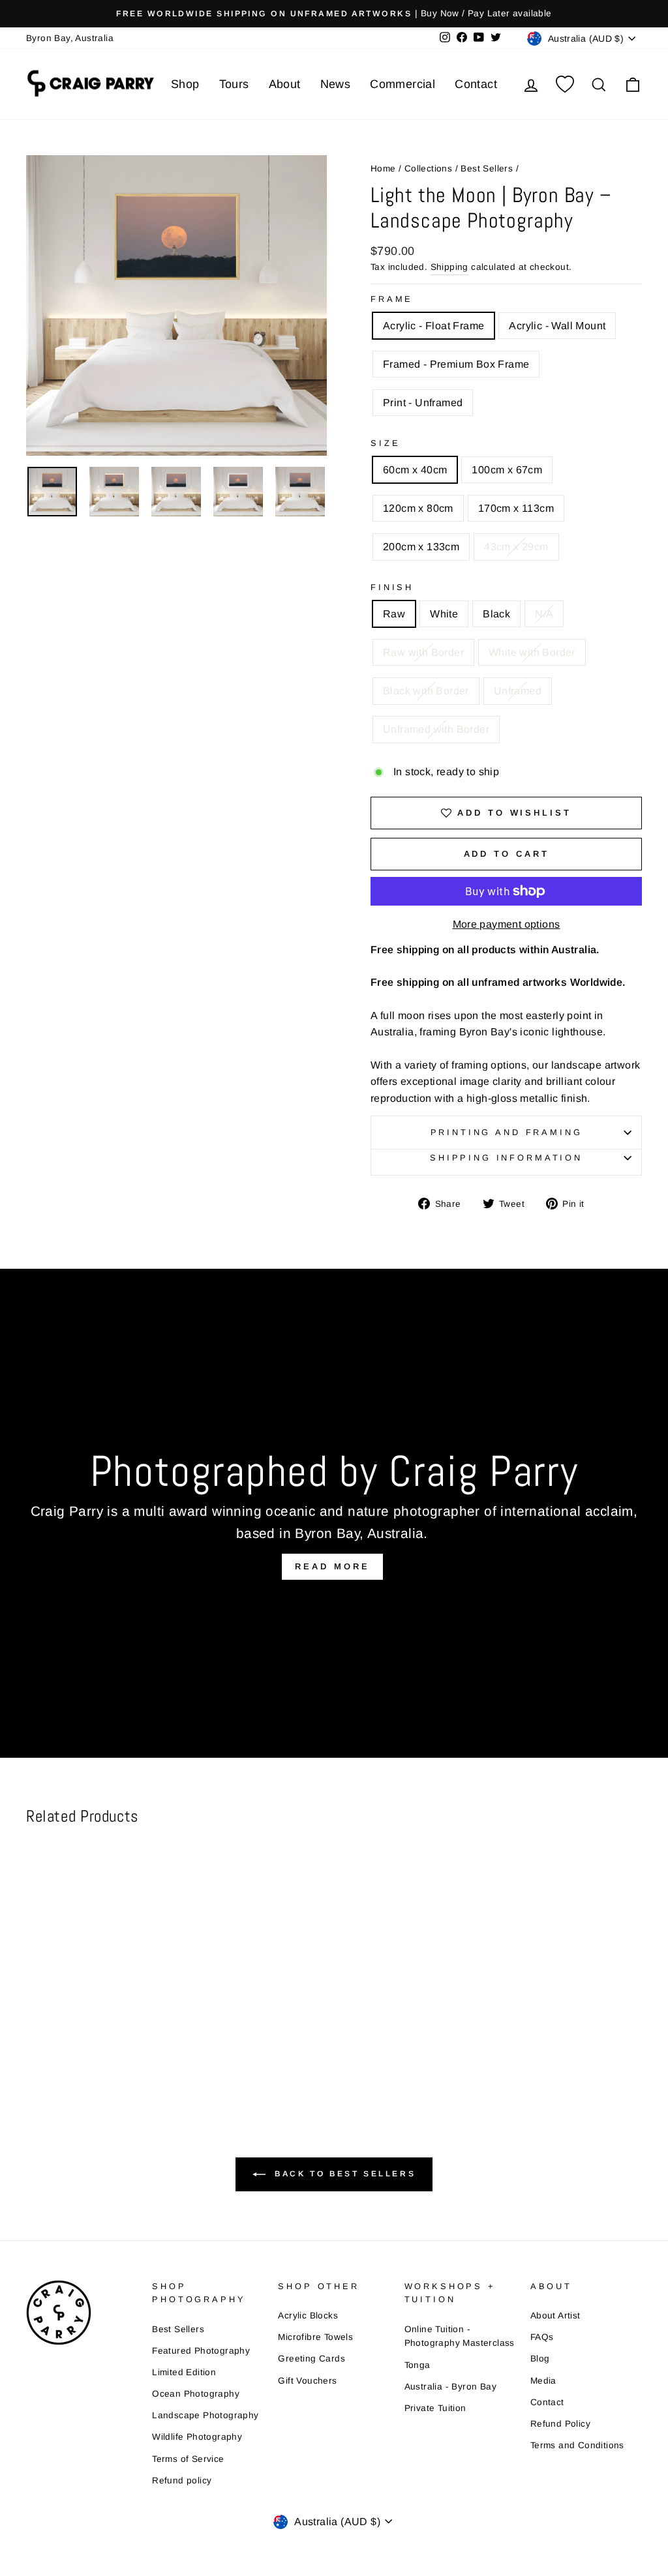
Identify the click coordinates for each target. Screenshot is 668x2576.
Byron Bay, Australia (70, 38)
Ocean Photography (196, 2394)
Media (543, 2381)
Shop (185, 84)
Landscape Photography (205, 2415)
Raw (394, 614)
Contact (476, 84)
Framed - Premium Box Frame (456, 364)
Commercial (402, 84)
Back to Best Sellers (343, 2174)
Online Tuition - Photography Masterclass (460, 2336)
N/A (544, 614)
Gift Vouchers (307, 2381)
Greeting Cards (311, 2359)
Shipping (449, 267)
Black (496, 614)
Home (383, 169)
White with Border (532, 652)
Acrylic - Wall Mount (557, 326)
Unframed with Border (436, 729)
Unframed (518, 691)
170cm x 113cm (516, 508)
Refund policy (182, 2480)
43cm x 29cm (516, 547)
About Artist (555, 2316)
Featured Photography (201, 2351)
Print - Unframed (423, 403)
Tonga (417, 2365)
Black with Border (426, 691)
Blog (540, 2359)
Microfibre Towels (315, 2337)
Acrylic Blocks (308, 2316)
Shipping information (506, 1158)
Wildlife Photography (197, 2437)
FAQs (542, 2337)
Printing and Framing (507, 1132)
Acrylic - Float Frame (433, 326)
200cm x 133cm (421, 547)
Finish (392, 587)
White (444, 614)
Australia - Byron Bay (450, 2387)
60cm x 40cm (415, 470)
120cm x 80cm (418, 508)
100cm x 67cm (507, 470)
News (336, 84)
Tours (234, 84)
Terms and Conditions (577, 2445)
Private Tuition (435, 2408)
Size (385, 443)
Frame (392, 299)
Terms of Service (188, 2459)
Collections (428, 169)
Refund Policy (560, 2424)
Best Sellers (487, 169)
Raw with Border (423, 652)
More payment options (507, 924)
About (285, 84)
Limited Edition (184, 2372)
